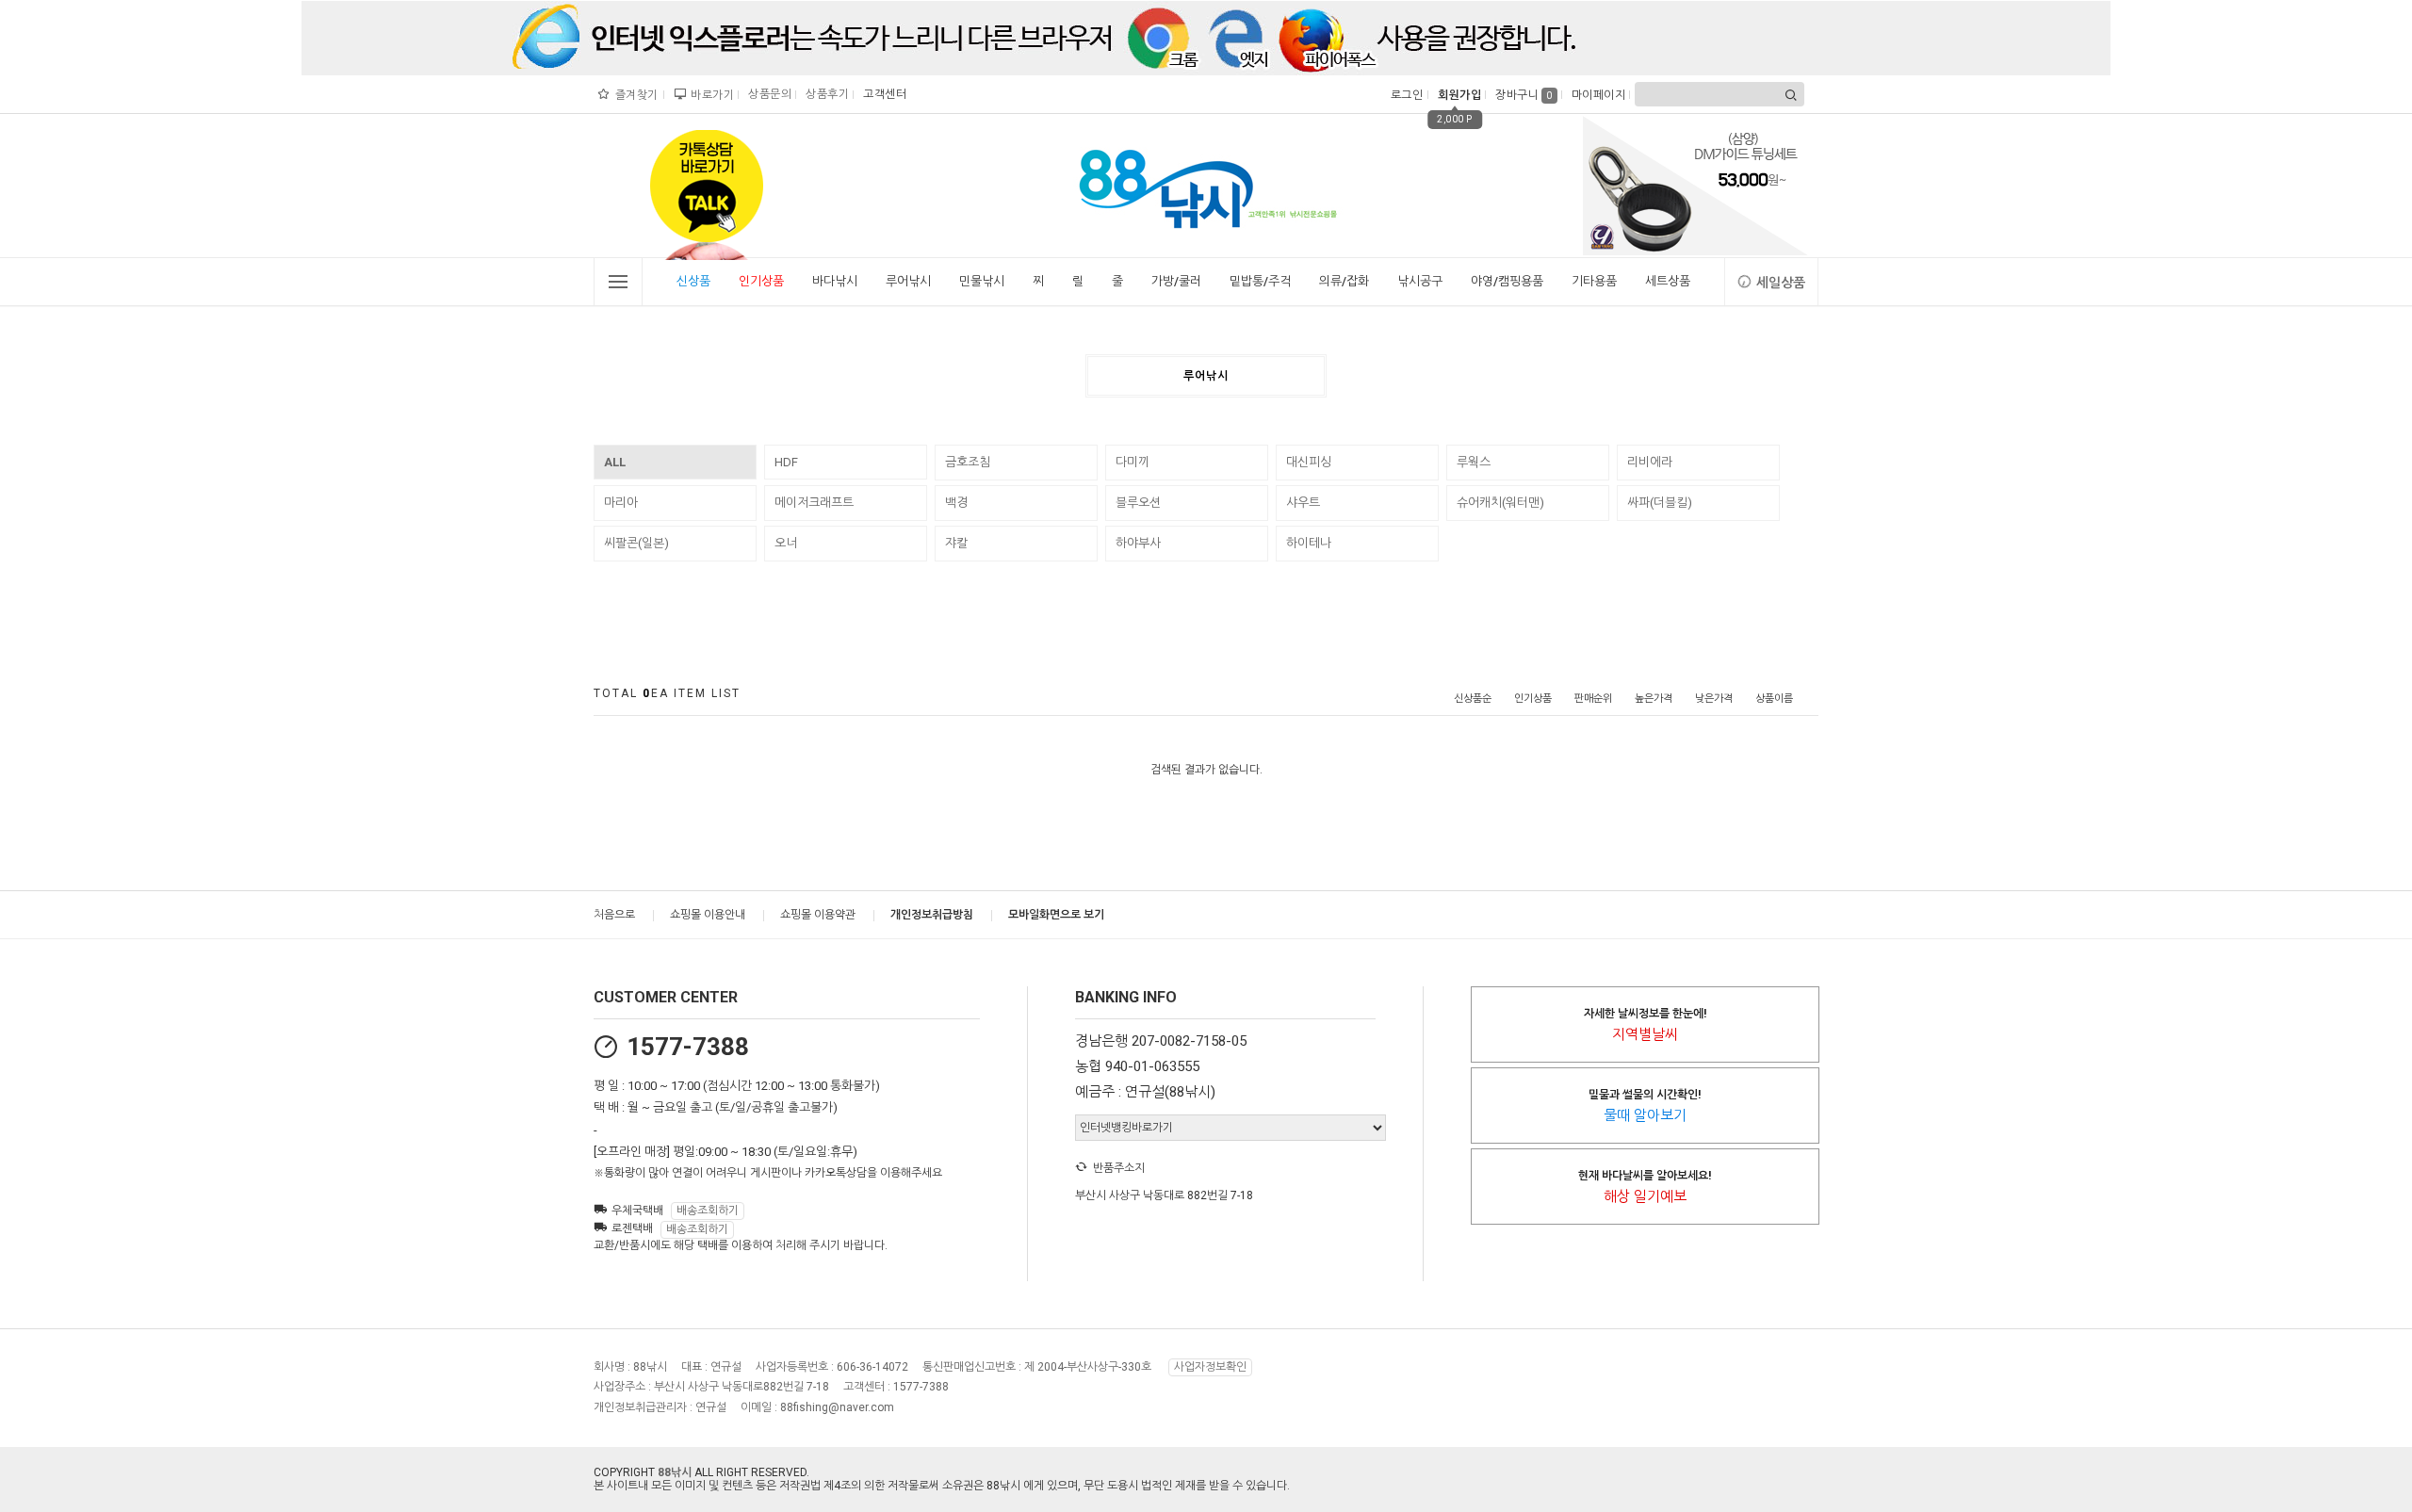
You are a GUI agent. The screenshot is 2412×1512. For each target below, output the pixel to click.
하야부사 (1138, 543)
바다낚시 (835, 281)
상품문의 (767, 94)
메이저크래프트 (814, 503)
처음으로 (614, 915)
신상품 (693, 281)
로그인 (1405, 95)
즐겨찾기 (635, 95)
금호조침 (968, 462)
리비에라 (1650, 462)
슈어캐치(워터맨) (1500, 503)
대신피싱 (1309, 462)
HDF (786, 462)
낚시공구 (1420, 281)
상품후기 (825, 94)
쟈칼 (956, 543)
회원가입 (1457, 95)
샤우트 (1303, 503)
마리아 (621, 503)
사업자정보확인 (1210, 1367)
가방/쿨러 (1176, 281)
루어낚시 (908, 281)
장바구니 (1524, 95)
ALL (615, 462)
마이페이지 (1597, 95)
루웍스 (1474, 462)
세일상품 (1781, 283)
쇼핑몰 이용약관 (818, 915)
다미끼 (1133, 462)
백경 (956, 503)
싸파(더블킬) (1660, 503)
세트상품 (1668, 281)
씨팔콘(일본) (636, 543)
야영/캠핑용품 (1507, 281)
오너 (786, 543)
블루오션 (1138, 503)
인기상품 (761, 281)
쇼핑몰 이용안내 (708, 915)
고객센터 (882, 94)
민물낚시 (982, 281)
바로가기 (710, 95)
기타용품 (1594, 281)
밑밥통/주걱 (1260, 281)
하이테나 (1309, 543)
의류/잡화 (1344, 281)
